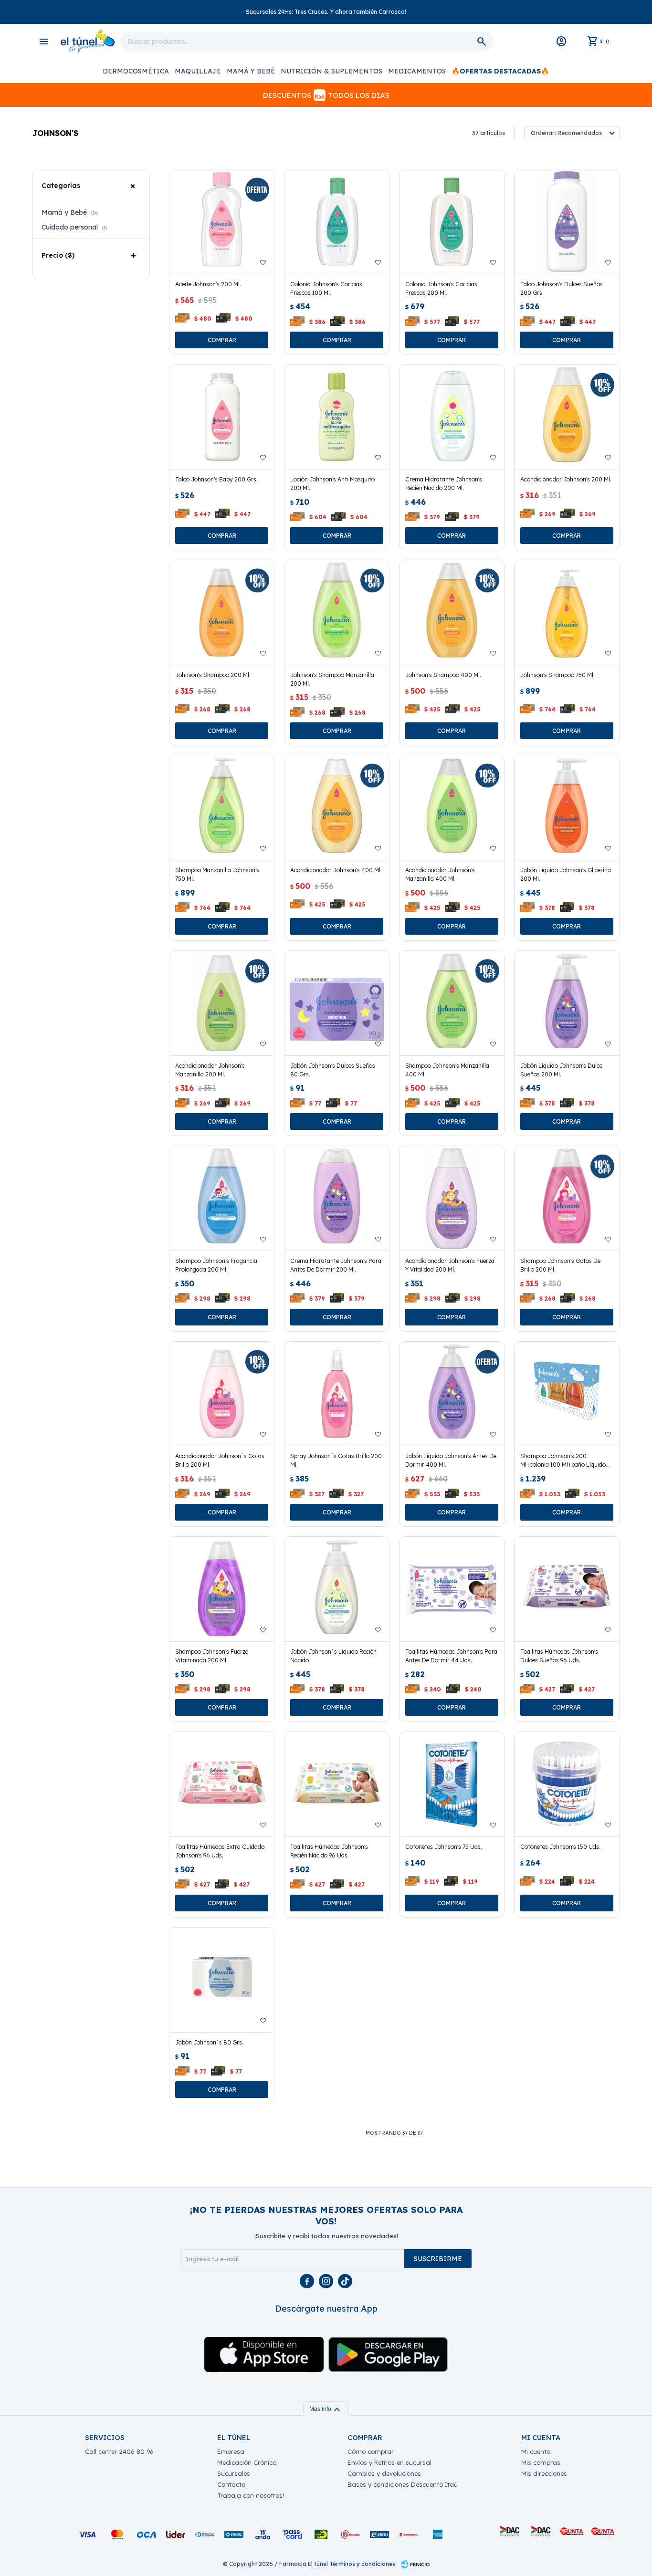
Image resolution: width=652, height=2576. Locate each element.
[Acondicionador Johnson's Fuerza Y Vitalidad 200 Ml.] (452, 1198)
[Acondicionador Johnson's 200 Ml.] (567, 417)
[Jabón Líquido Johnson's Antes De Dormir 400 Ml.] (452, 1394)
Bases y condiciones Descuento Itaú (403, 2484)
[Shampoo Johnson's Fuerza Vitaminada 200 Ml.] (222, 1589)
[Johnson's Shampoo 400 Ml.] (452, 612)
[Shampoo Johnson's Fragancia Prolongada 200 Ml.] (222, 1198)
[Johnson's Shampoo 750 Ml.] (567, 612)
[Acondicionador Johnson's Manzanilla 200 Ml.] (222, 1003)
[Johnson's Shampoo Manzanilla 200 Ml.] (337, 612)
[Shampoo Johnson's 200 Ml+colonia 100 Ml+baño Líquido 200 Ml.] (567, 1394)
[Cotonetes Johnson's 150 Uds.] (567, 1784)
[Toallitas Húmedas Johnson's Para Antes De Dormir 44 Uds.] (452, 1589)
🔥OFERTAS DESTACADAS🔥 (500, 71)
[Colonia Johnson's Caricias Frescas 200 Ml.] (452, 222)
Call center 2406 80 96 (119, 2451)
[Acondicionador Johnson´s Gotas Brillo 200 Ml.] (222, 1394)
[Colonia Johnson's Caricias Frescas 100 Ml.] (337, 222)
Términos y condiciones (362, 2564)
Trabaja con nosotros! (251, 2495)
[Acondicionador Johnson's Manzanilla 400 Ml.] (452, 808)
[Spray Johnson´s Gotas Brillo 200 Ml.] (337, 1394)
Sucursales (234, 2473)
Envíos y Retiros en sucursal (389, 2462)
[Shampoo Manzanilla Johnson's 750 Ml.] (222, 808)
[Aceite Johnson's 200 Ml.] (222, 222)
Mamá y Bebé (251, 71)
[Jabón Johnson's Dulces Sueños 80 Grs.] (337, 1003)
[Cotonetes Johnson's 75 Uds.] (452, 1784)
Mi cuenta (536, 2451)
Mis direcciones (544, 2473)
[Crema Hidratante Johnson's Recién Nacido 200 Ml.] (452, 417)
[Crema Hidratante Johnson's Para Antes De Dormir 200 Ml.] (337, 1198)
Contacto (231, 2484)
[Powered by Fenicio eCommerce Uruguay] (415, 2564)
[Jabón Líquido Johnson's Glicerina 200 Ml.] (567, 808)
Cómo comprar (371, 2451)
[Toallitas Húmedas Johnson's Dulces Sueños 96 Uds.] (567, 1589)
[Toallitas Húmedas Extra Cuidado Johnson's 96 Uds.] (222, 1784)
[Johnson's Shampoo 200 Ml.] (222, 612)
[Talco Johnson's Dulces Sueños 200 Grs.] (567, 222)
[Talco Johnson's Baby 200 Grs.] (222, 417)
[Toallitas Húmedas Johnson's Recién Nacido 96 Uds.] (337, 1784)
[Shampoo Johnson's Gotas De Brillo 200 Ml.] (567, 1198)
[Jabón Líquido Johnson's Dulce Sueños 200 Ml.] (567, 1003)
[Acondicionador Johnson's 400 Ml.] (337, 808)
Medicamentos (417, 71)
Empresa (231, 2451)
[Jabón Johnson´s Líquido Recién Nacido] (337, 1589)
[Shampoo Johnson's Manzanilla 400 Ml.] (452, 1003)
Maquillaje (198, 71)
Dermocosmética (136, 71)
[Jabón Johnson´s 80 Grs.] (222, 1980)
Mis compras (541, 2462)
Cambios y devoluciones (384, 2473)
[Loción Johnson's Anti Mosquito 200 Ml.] (337, 417)
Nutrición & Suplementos (331, 71)
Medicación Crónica (247, 2462)
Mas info (326, 2409)
